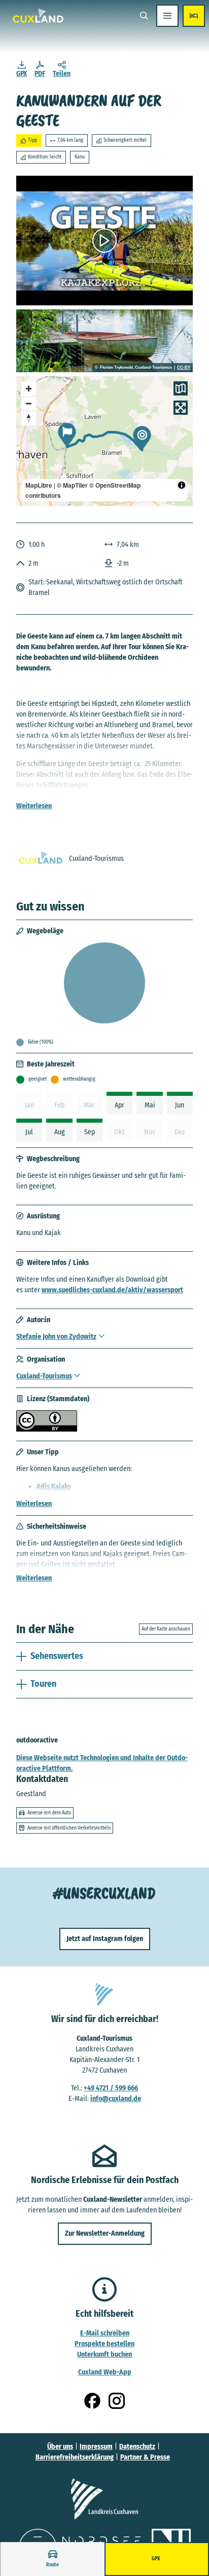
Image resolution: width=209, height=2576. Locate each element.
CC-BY (184, 368)
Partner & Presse (145, 2457)
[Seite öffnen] (104, 2499)
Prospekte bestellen (104, 2344)
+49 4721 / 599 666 (111, 2088)
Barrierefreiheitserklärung (75, 2457)
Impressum (96, 2447)
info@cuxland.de (116, 2099)
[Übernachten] (194, 16)
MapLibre (39, 485)
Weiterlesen (34, 806)
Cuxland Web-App (105, 2372)
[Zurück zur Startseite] (38, 16)
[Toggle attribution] (182, 485)
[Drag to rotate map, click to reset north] (29, 418)
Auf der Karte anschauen (166, 1629)
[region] (104, 441)
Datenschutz (137, 2447)
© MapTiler (72, 485)
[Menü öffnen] (167, 16)
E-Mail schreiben (105, 2333)
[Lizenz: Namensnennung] (47, 1429)
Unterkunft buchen (104, 2354)
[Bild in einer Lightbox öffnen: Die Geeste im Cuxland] (104, 341)
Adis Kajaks (54, 1487)
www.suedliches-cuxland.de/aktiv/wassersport (112, 1290)
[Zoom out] (29, 403)
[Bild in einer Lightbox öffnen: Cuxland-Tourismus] (41, 859)
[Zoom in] (29, 389)
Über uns (60, 2447)
